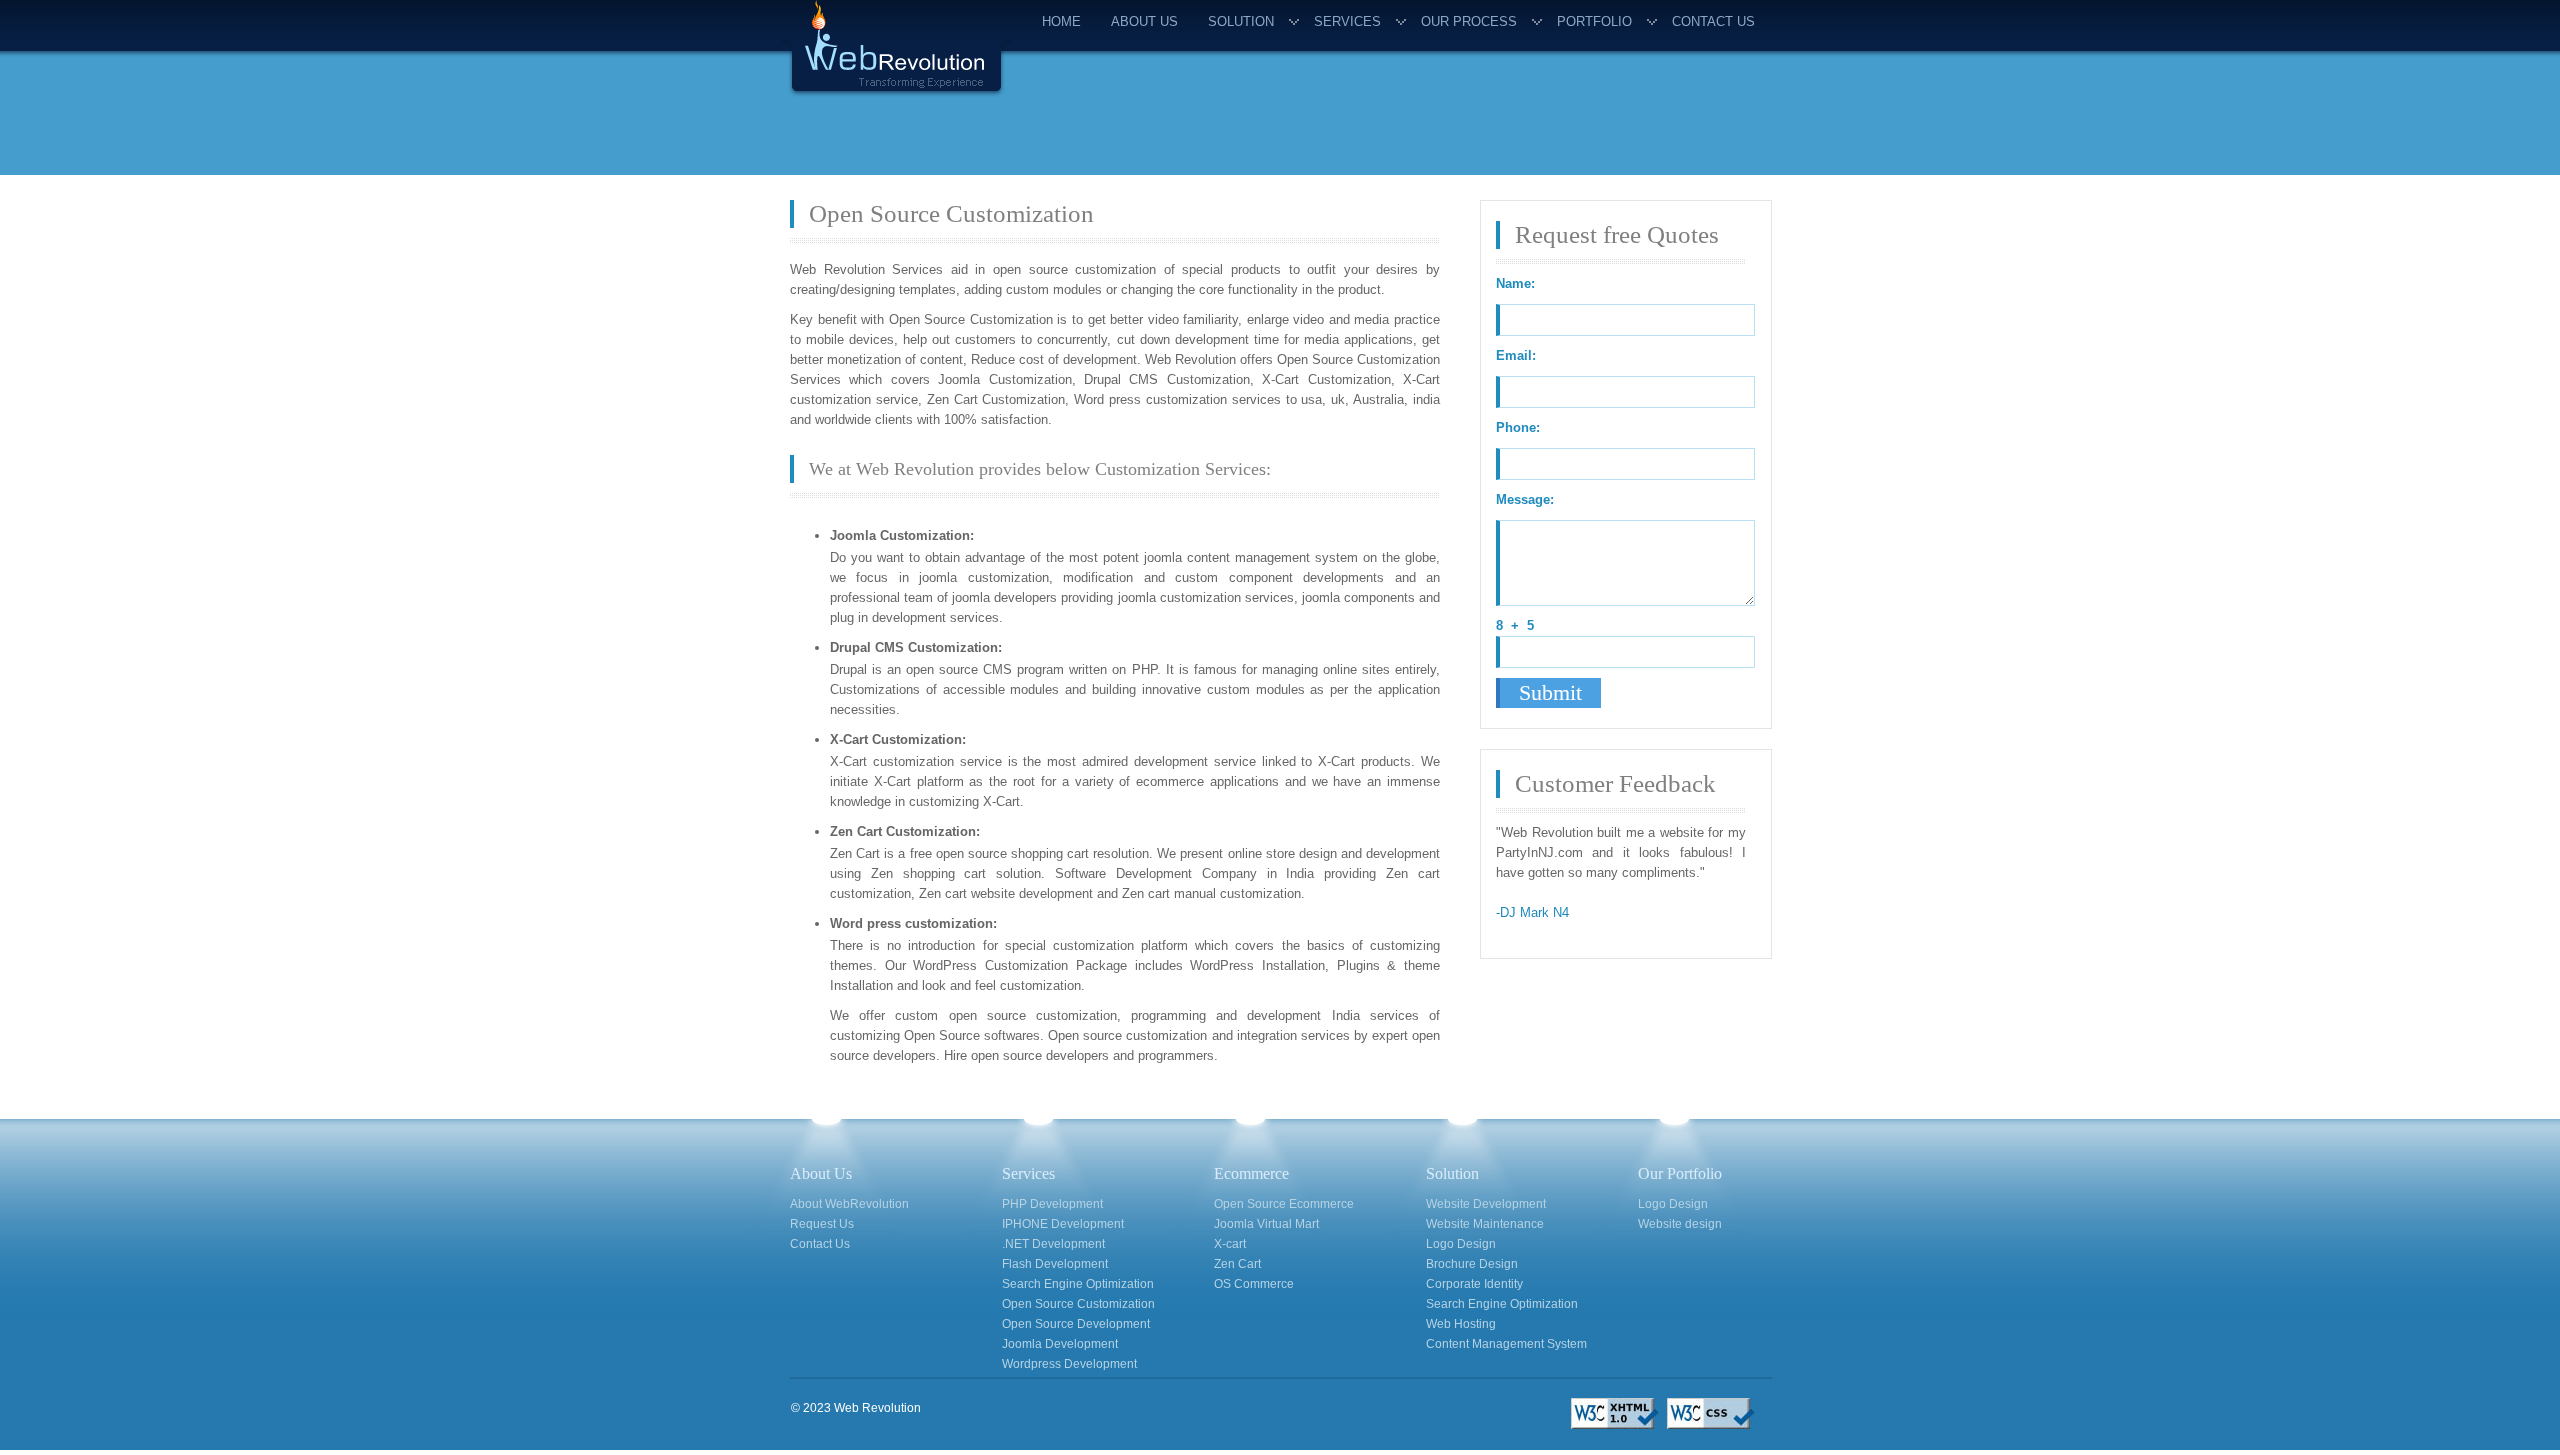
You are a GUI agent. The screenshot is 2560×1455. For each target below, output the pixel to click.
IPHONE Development (1063, 1224)
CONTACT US (1713, 21)
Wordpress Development (1069, 1364)
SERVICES (1347, 21)
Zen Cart (1237, 1264)
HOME (1061, 21)
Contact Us (820, 1244)
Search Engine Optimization (1078, 1284)
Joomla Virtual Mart (1266, 1224)
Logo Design (1461, 1244)
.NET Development (1053, 1244)
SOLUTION (1241, 21)
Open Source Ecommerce (1284, 1204)
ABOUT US (1144, 21)
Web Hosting (1461, 1324)
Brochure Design (1472, 1264)
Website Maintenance (1485, 1224)
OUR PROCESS (1469, 21)
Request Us (822, 1224)
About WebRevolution (849, 1204)
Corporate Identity (1474, 1284)
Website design (1680, 1224)
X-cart (1230, 1244)
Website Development (1486, 1204)
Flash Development (1055, 1264)
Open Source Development (1076, 1324)
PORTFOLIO (1594, 21)
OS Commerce (1254, 1284)
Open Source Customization (1078, 1304)
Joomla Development (1060, 1344)
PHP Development (1052, 1204)
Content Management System (1506, 1344)
